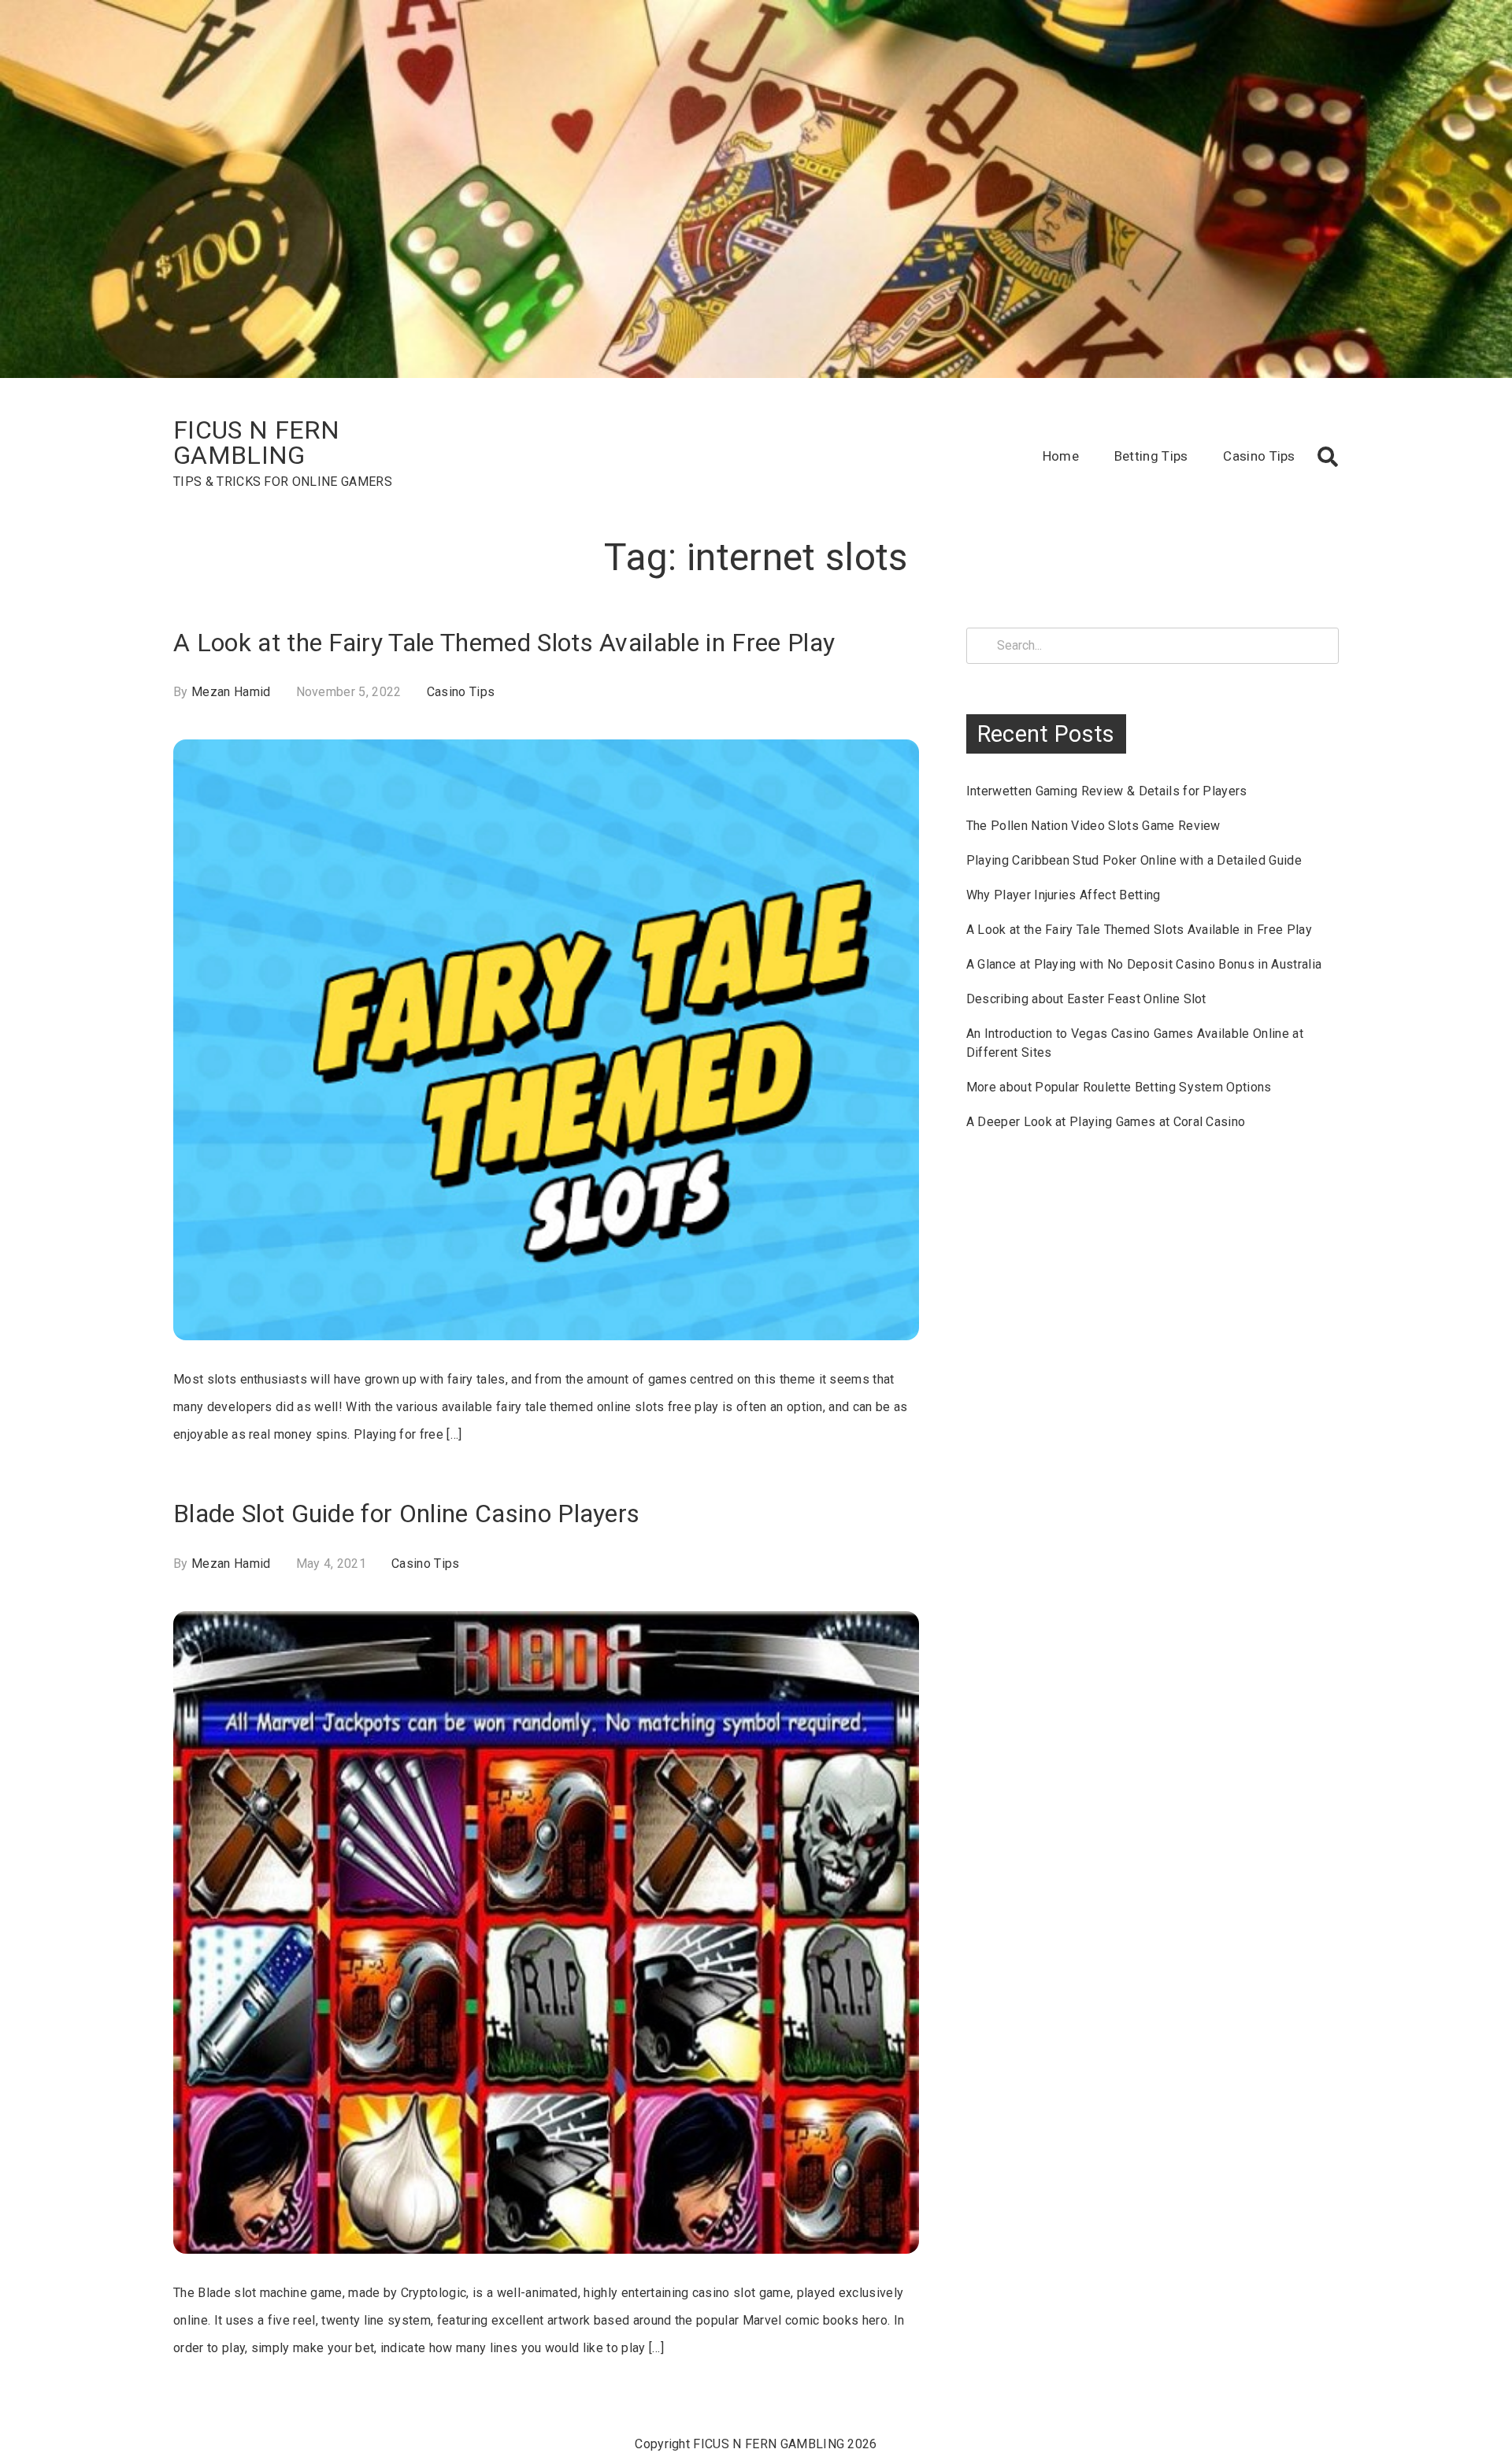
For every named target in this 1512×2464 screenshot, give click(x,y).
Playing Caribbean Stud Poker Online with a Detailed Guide (1134, 860)
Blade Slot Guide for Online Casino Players (406, 1514)
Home (1061, 456)
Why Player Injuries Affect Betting (1064, 895)
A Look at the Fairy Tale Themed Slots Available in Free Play (504, 643)
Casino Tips (1259, 456)
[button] (1328, 457)
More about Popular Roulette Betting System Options (1119, 1087)
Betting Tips (1151, 456)
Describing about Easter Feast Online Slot (1086, 999)
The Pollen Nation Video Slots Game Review (1093, 826)
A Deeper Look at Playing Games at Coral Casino (1106, 1122)
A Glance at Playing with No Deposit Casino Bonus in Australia (1144, 964)
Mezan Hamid (231, 692)
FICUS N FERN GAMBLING (256, 443)
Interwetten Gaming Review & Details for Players (1107, 791)
